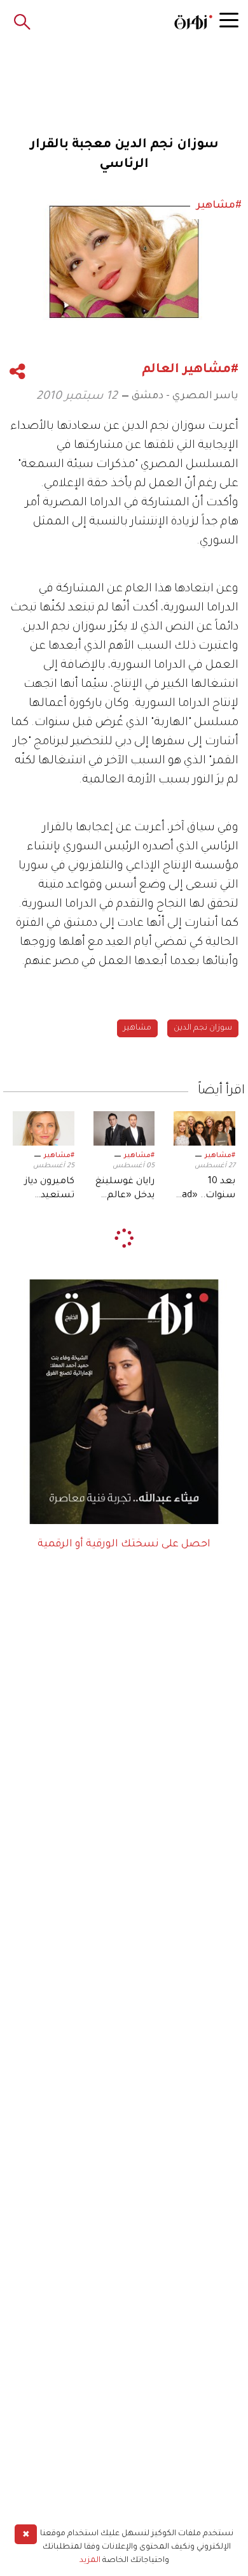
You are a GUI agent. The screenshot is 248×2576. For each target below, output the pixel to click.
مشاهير (137, 1028)
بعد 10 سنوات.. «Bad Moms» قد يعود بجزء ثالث (206, 1190)
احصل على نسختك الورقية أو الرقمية (124, 1544)
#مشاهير (220, 1156)
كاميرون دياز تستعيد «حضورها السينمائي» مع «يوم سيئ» (50, 1190)
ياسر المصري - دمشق (185, 396)
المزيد (90, 2561)
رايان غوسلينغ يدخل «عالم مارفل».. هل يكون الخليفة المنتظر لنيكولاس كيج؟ (125, 1190)
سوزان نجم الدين (203, 1028)
